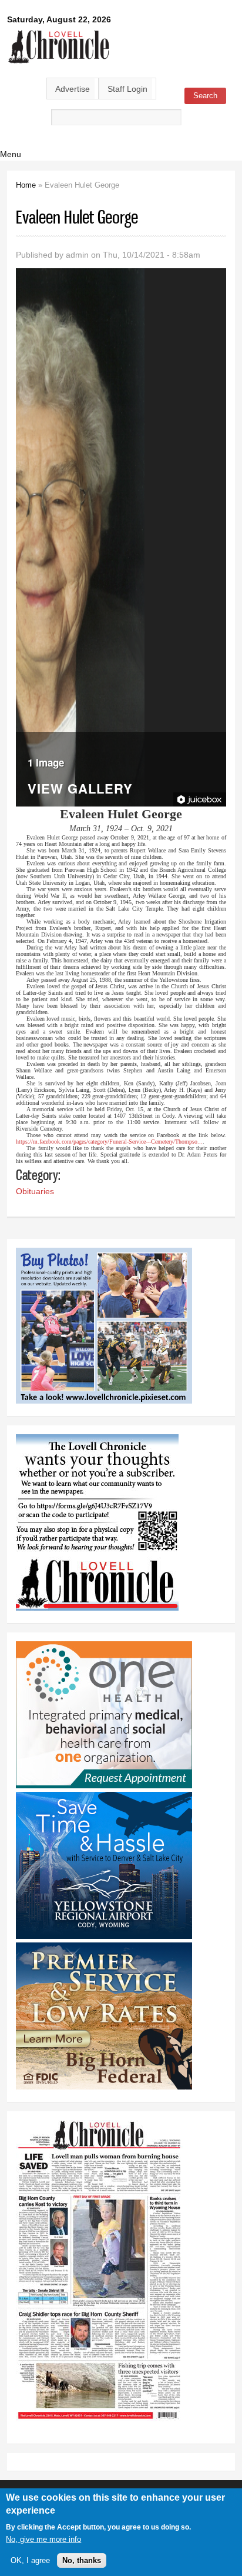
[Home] (59, 64)
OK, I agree (30, 2560)
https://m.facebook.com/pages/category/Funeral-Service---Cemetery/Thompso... (109, 1142)
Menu (11, 154)
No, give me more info (43, 2539)
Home (26, 185)
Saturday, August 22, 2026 (59, 19)
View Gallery (80, 790)
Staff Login (127, 89)
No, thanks (82, 2560)
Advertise (73, 89)
